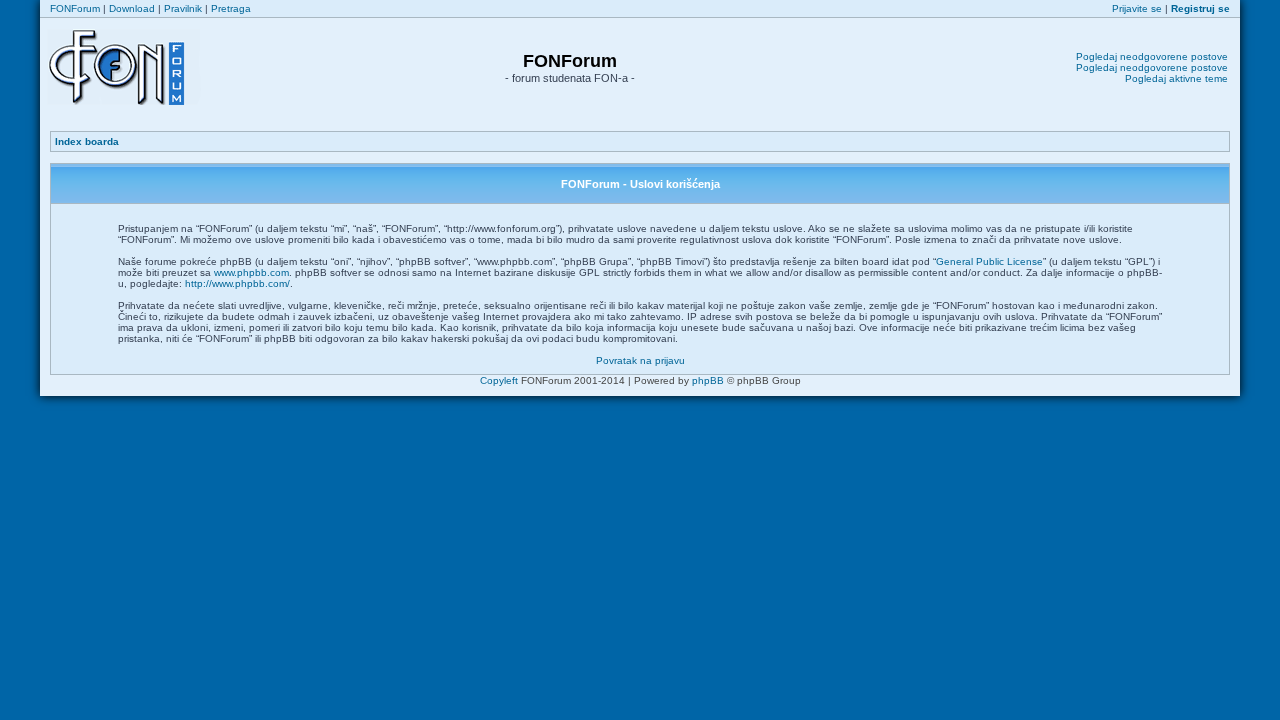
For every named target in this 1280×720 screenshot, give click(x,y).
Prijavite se (1137, 8)
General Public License (989, 261)
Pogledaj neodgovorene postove (1152, 56)
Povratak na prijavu (640, 360)
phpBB (708, 380)
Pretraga (231, 8)
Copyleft (499, 380)
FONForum (75, 8)
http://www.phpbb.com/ (237, 283)
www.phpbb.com (251, 272)
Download (132, 8)
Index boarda (87, 141)
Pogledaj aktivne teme (1176, 78)
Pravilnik (183, 8)
